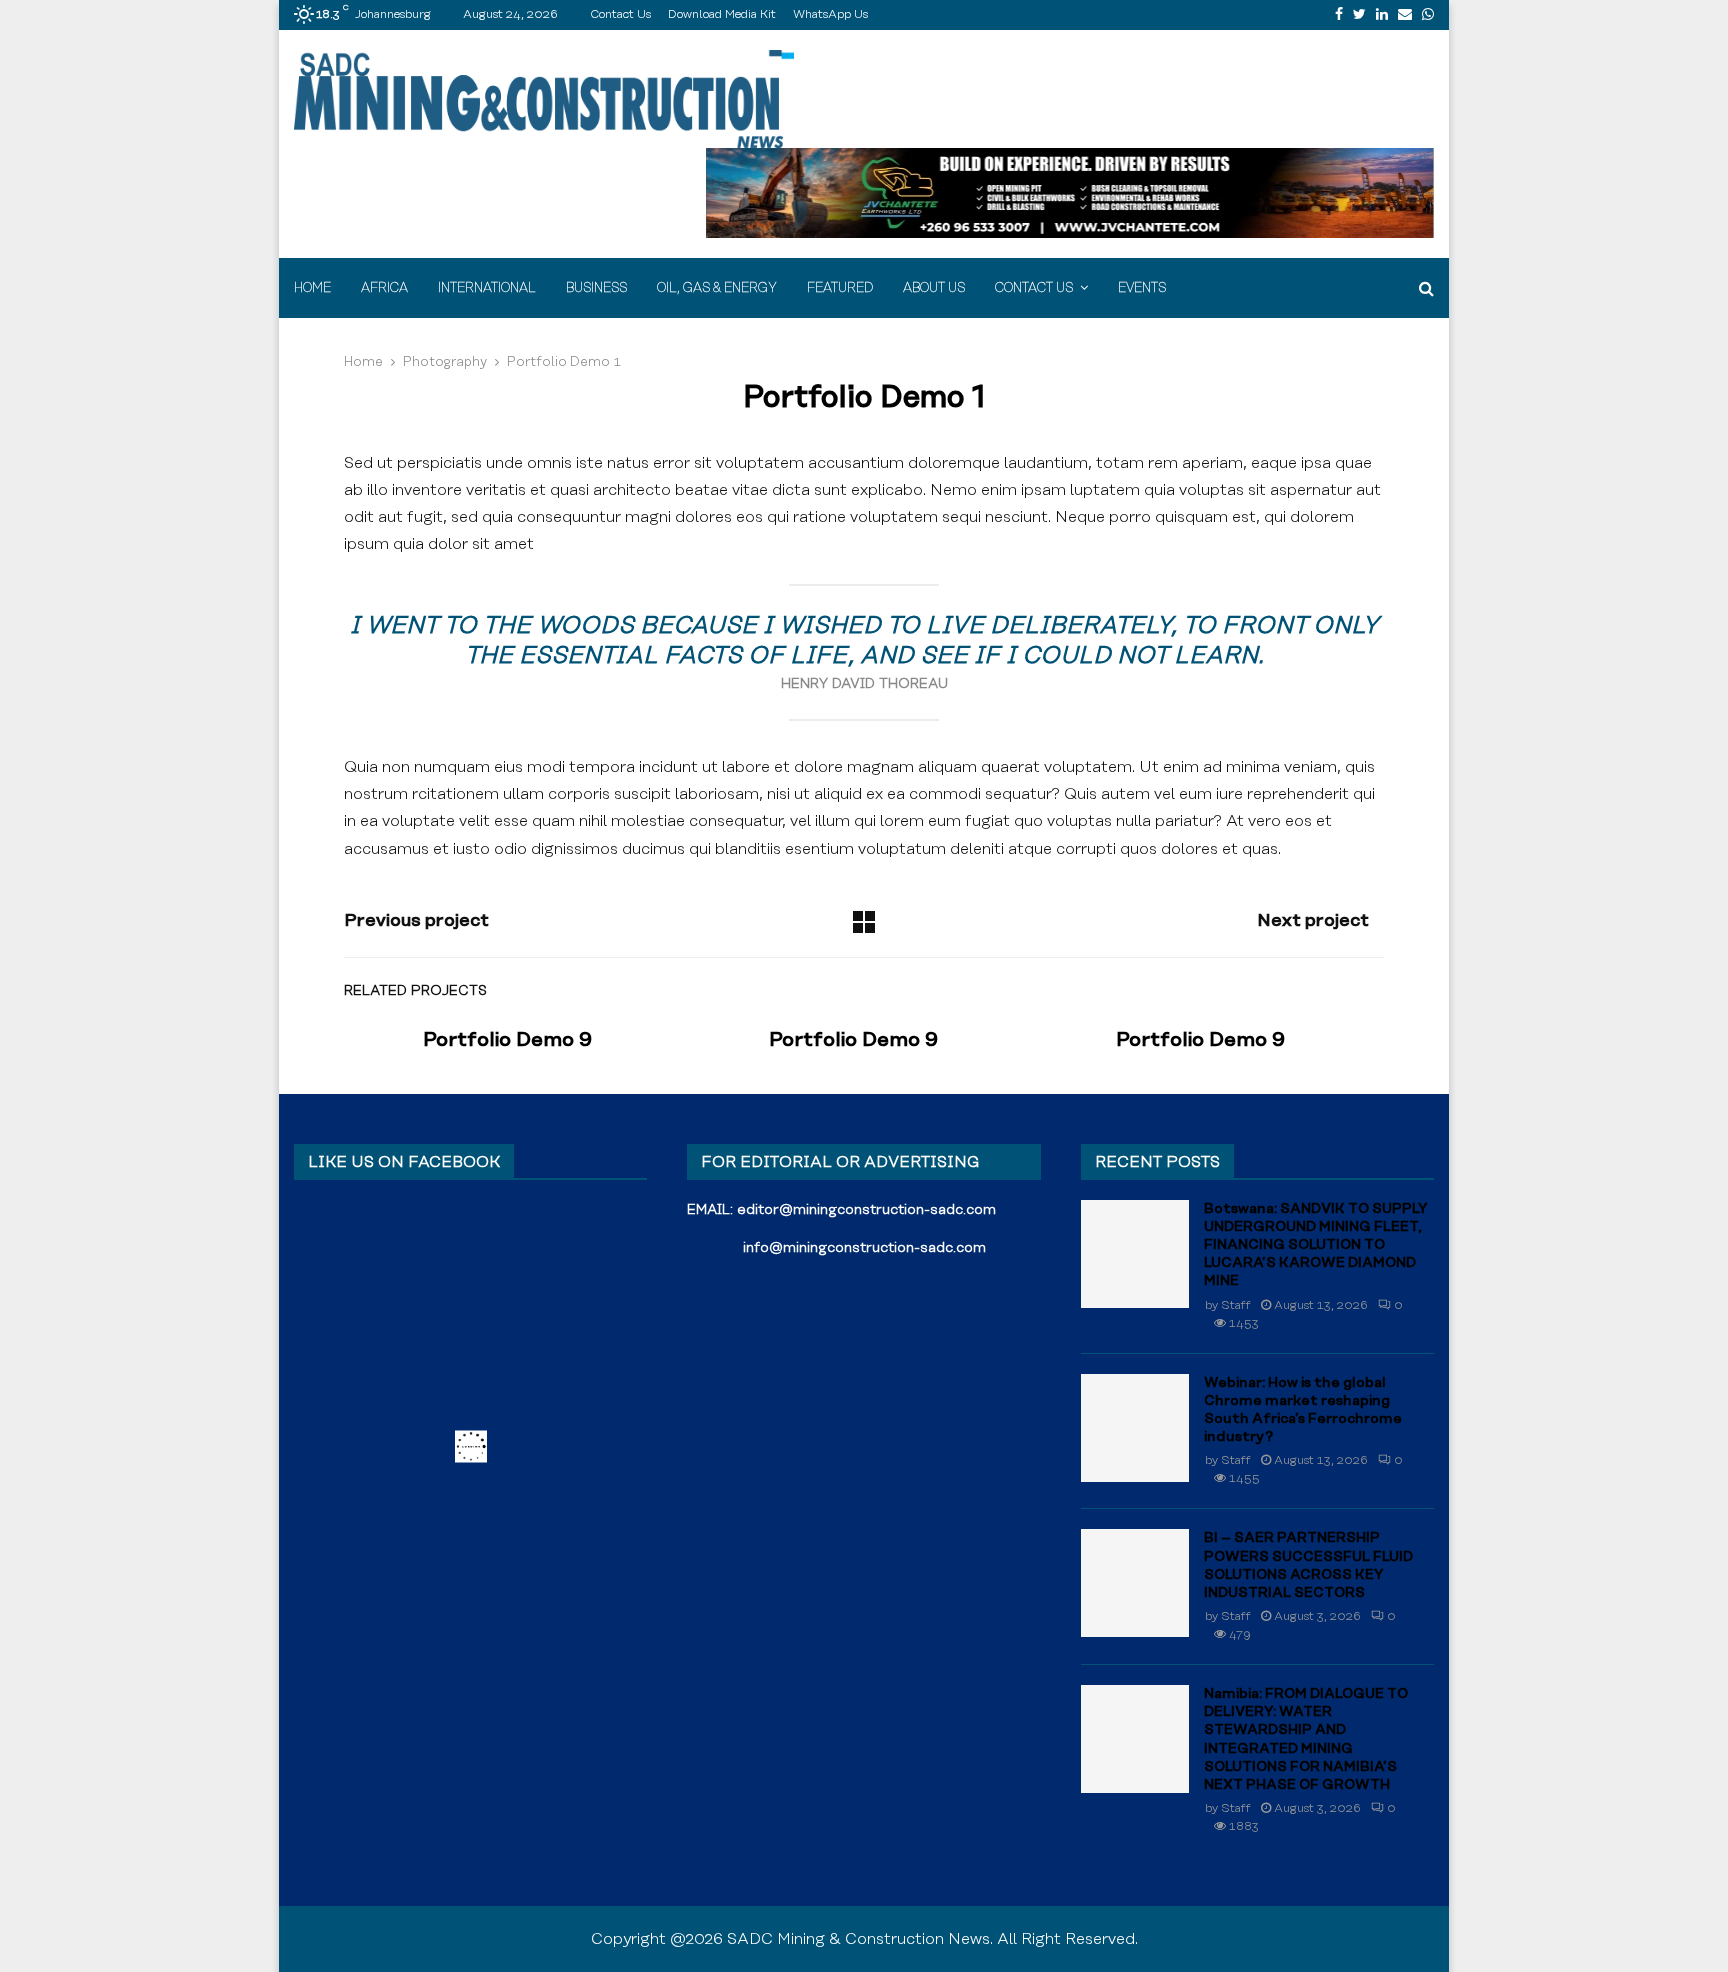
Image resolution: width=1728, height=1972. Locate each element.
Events (1142, 288)
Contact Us (620, 14)
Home (312, 288)
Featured (840, 288)
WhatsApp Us (830, 14)
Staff (1236, 1305)
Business (596, 288)
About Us (934, 288)
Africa (384, 288)
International (487, 288)
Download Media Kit (722, 14)
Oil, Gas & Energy (717, 288)
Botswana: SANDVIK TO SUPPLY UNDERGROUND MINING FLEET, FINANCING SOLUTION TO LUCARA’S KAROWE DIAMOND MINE (1316, 1245)
